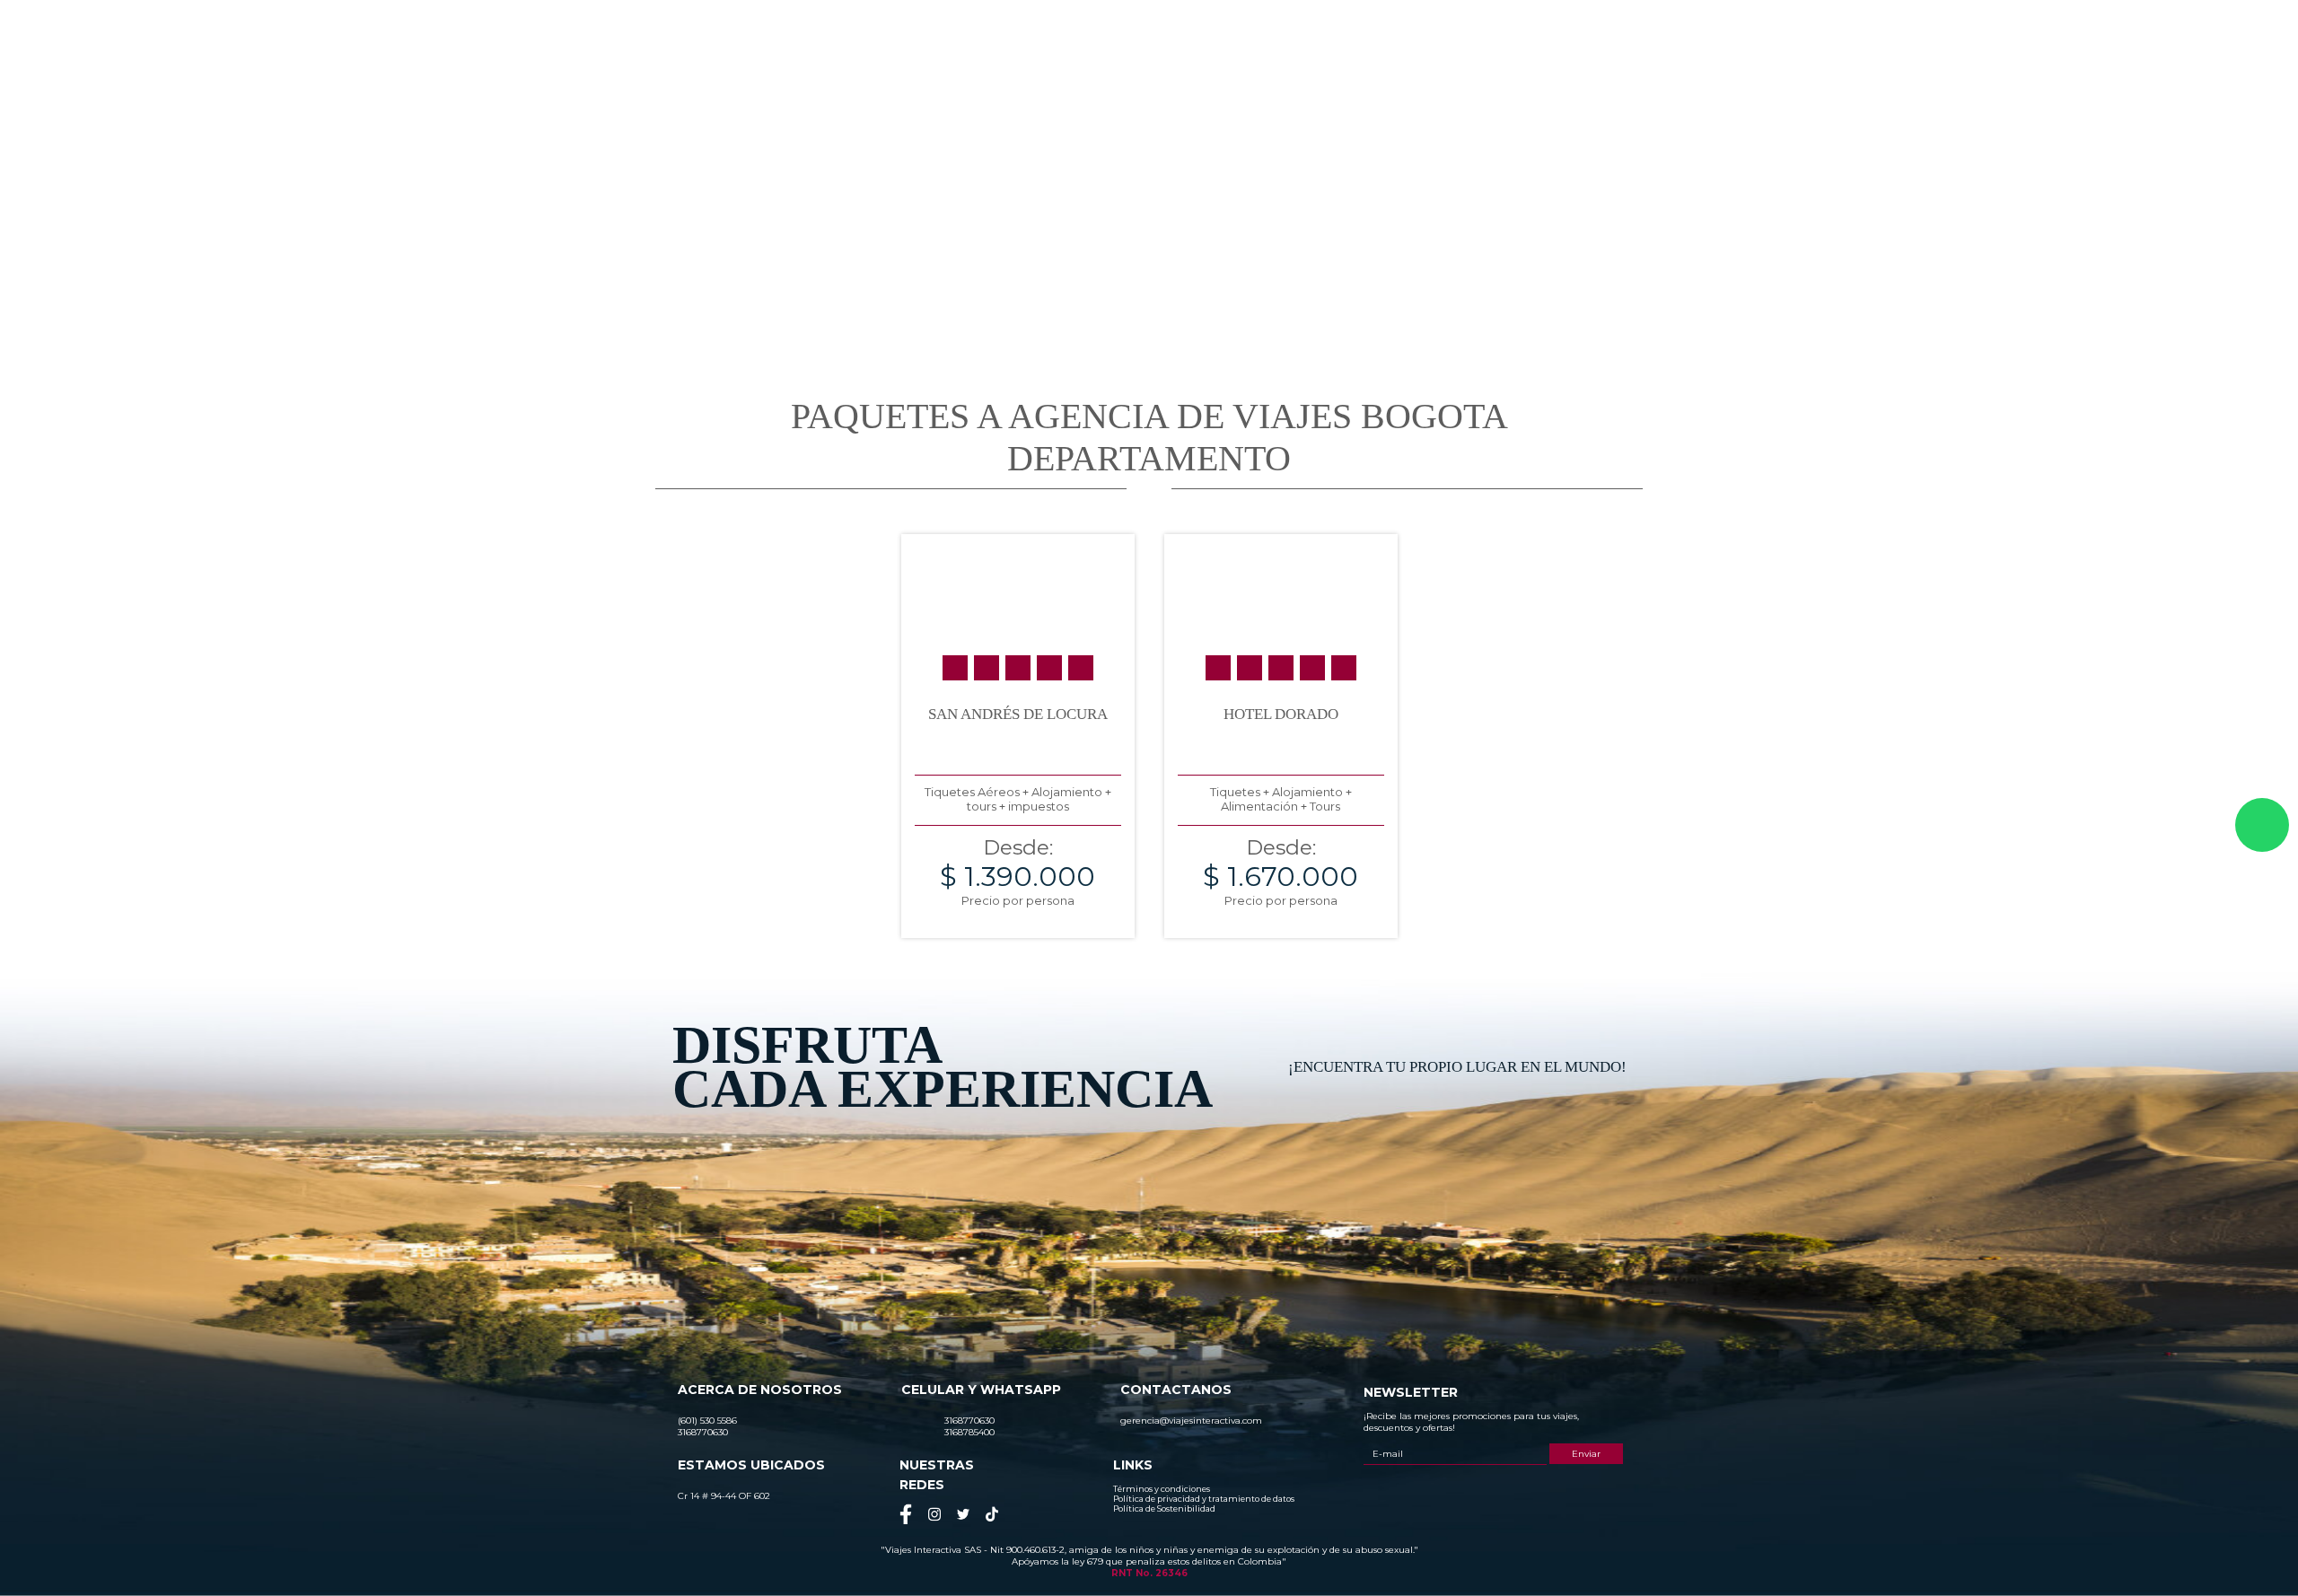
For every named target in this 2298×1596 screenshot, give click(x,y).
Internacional (1417, 78)
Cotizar (1603, 78)
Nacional (1328, 78)
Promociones (1517, 78)
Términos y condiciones (1162, 1489)
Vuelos (1675, 78)
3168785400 (1646, 31)
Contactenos (1762, 78)
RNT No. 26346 (1149, 1573)
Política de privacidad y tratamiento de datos (1204, 1499)
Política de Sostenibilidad (1164, 1508)
